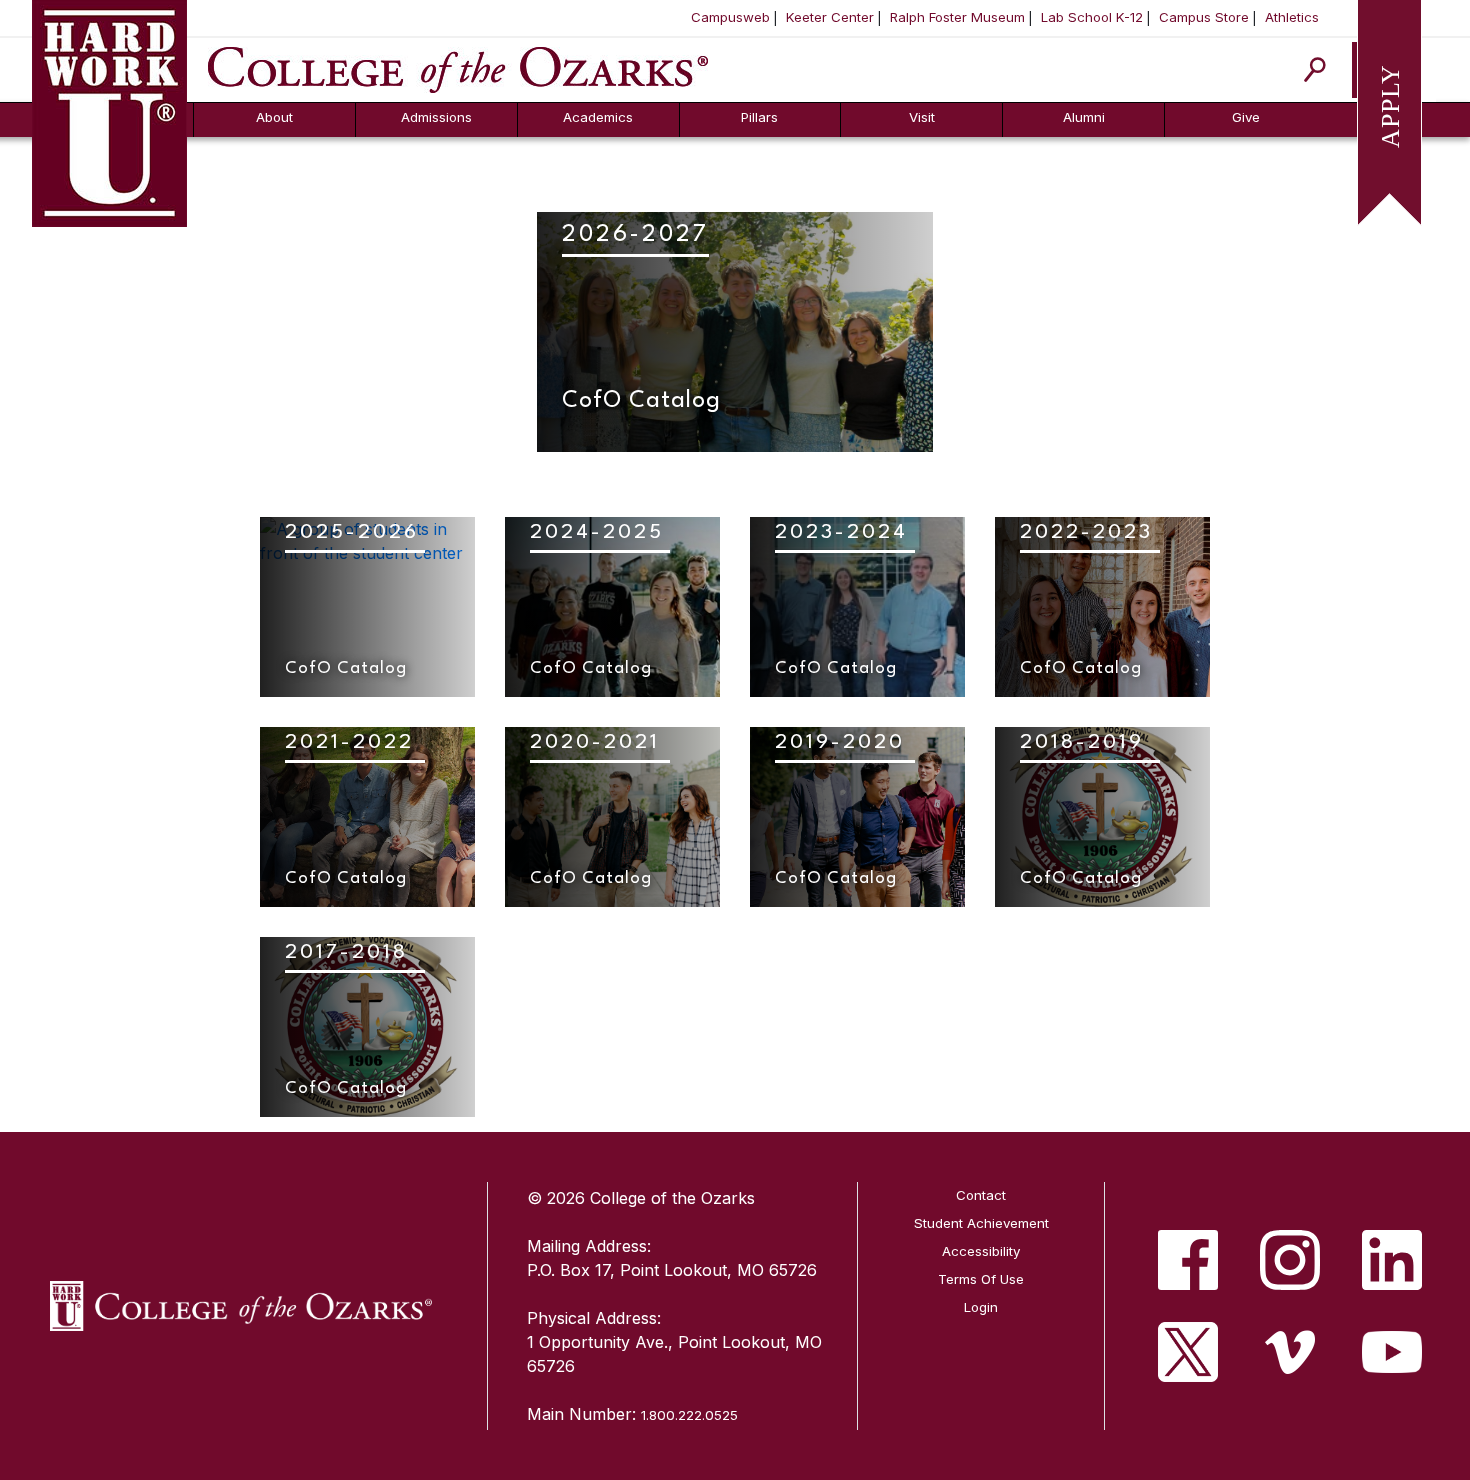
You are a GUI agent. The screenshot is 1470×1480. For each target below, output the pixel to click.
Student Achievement (981, 1223)
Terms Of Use (981, 1279)
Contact (981, 1195)
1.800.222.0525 (689, 1415)
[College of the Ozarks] (458, 68)
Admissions (436, 117)
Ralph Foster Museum (957, 17)
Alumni (1084, 117)
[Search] (1315, 69)
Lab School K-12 (1092, 17)
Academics (598, 117)
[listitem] (1188, 1260)
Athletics (1292, 17)
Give (1246, 117)
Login (981, 1307)
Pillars (759, 117)
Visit (922, 117)
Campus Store (1204, 17)
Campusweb (730, 17)
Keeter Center (830, 17)
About (274, 117)
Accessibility (981, 1251)
